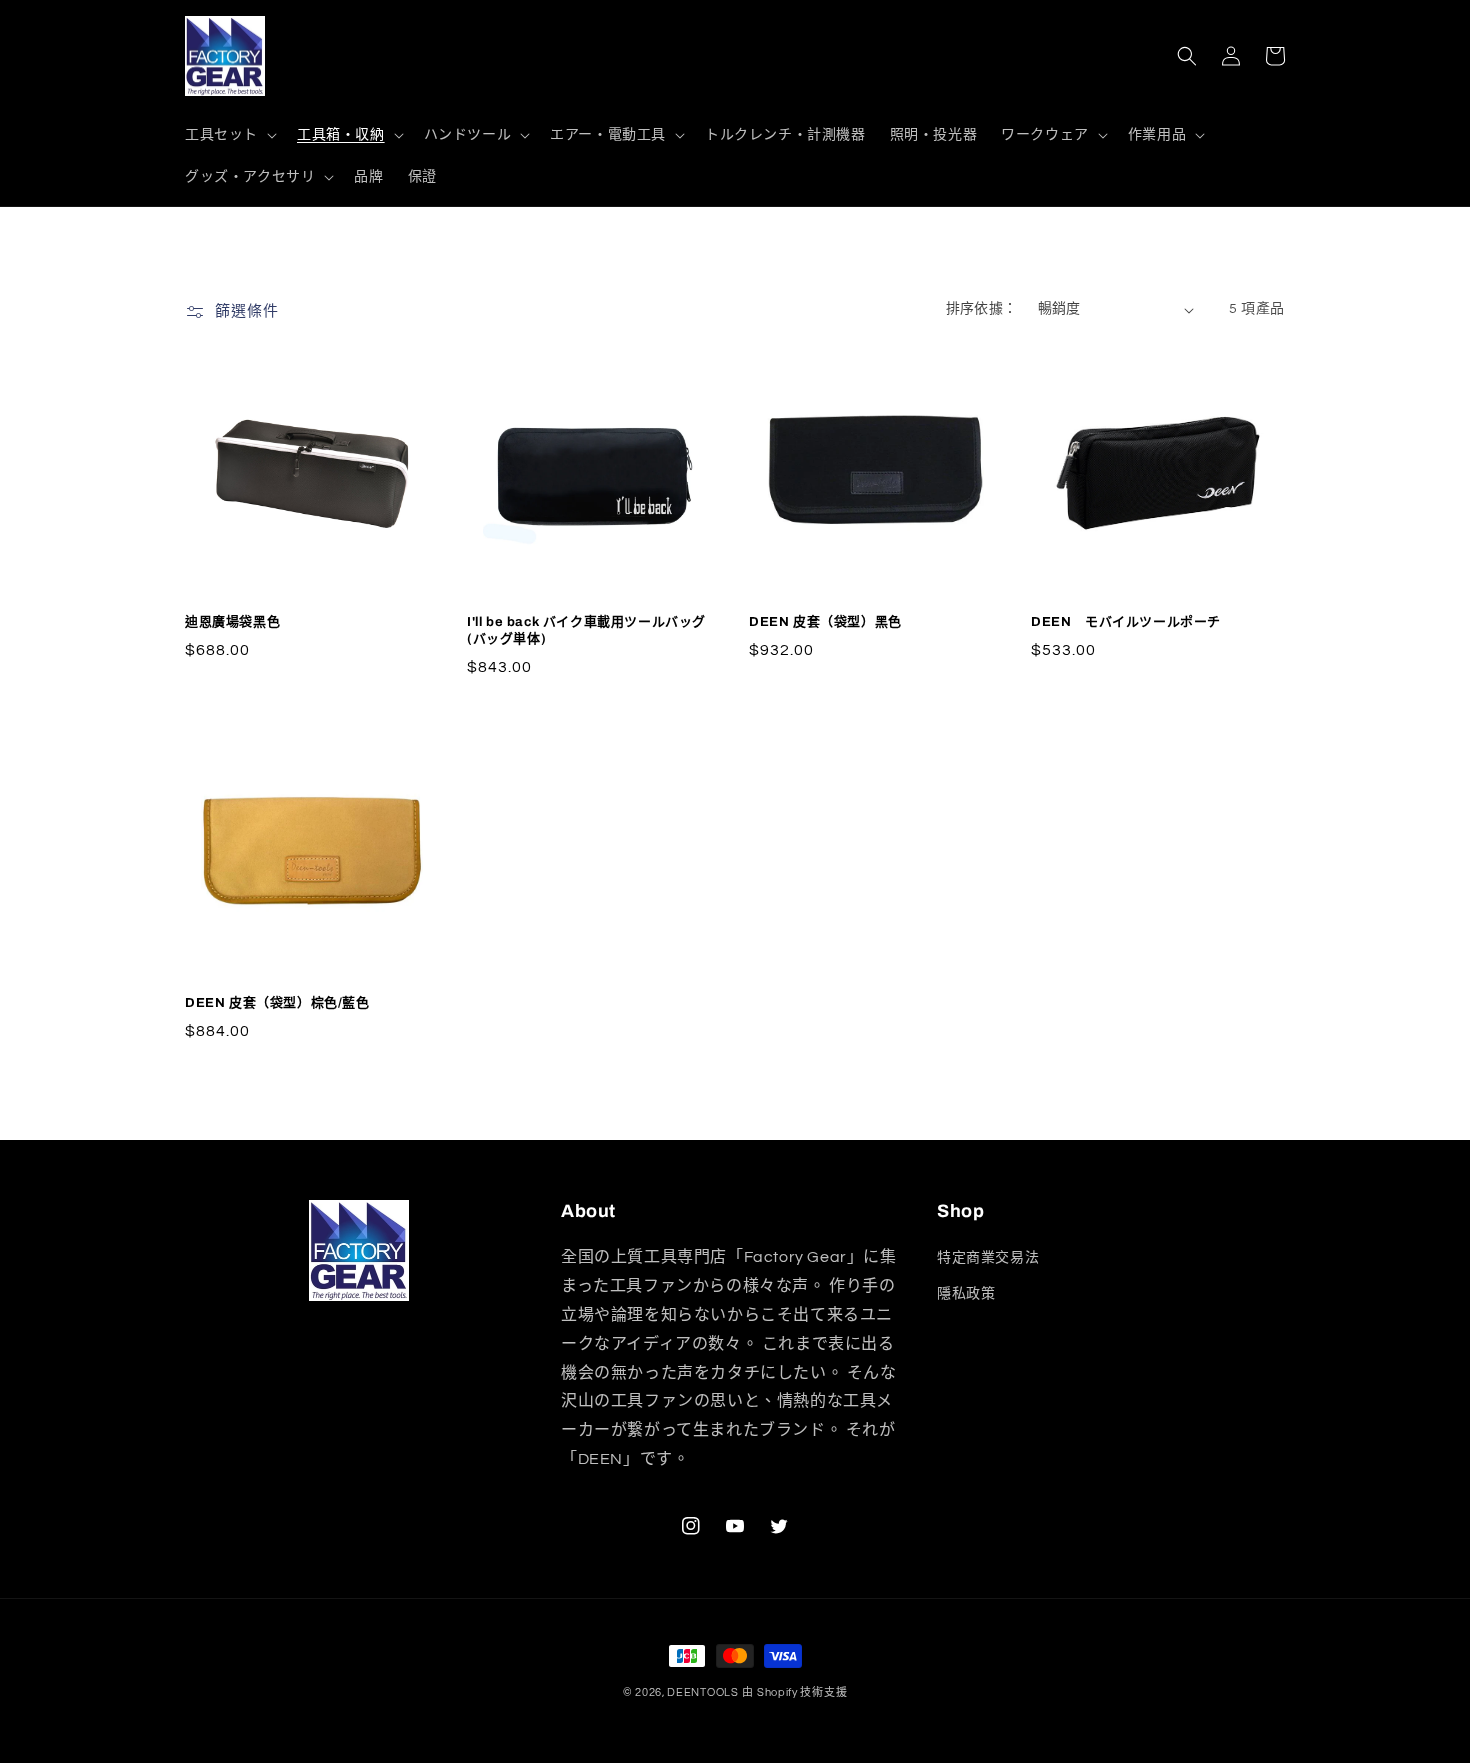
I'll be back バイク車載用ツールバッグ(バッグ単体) (586, 630)
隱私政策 (966, 1294)
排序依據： (982, 309)
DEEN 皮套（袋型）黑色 (825, 622)
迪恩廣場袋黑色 (232, 622)
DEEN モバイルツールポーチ (1126, 622)
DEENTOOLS (702, 1692)
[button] (229, 135)
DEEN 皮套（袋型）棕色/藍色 (277, 1003)
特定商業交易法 (988, 1258)
